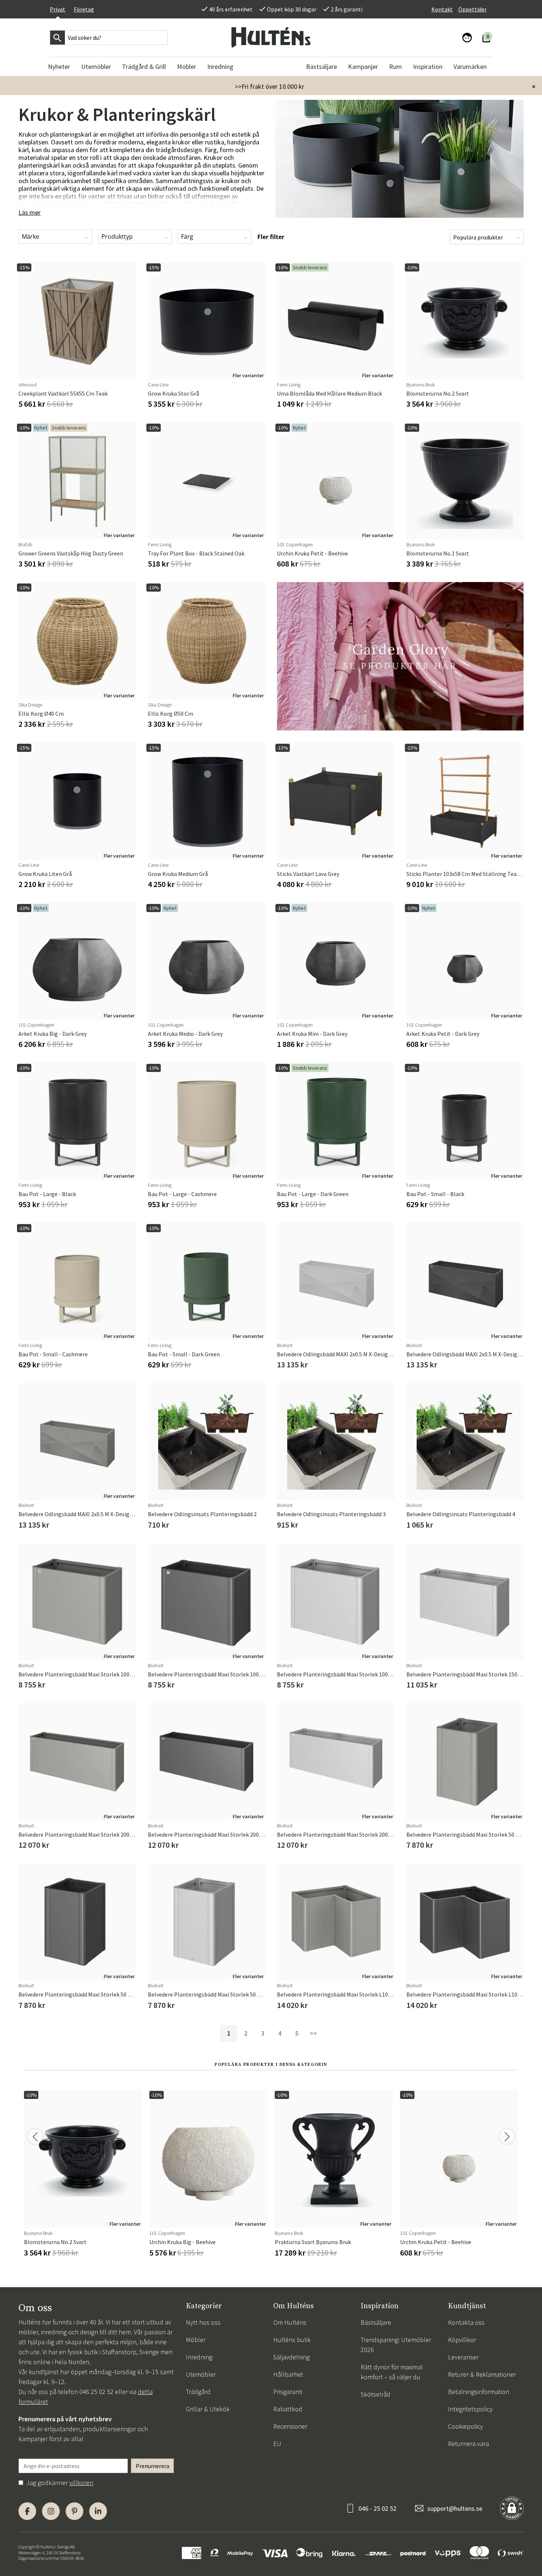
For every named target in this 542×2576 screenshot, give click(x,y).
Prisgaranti (288, 2392)
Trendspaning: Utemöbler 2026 (396, 2345)
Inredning (199, 2357)
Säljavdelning (291, 2357)
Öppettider (472, 9)
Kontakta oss (466, 2322)
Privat (58, 9)
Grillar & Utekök (208, 2409)
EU (277, 2444)
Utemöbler (201, 2374)
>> (313, 2033)
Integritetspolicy (470, 2409)
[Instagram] (51, 2511)
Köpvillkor (462, 2340)
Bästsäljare (376, 2322)
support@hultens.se (455, 2508)
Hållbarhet (288, 2374)
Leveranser (463, 2357)
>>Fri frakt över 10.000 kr (270, 86)
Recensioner (290, 2426)
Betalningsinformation (479, 2392)
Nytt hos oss (203, 2322)
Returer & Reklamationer (482, 2374)
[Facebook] (27, 2511)
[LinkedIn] (98, 2511)
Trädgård (198, 2392)
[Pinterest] (74, 2511)
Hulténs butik (292, 2340)
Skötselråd (376, 2394)
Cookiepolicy (465, 2426)
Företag (84, 9)
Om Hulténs (290, 2322)
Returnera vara (468, 2444)
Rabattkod (288, 2409)
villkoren (81, 2483)
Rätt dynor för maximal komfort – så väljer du (392, 2372)
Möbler (196, 2340)
